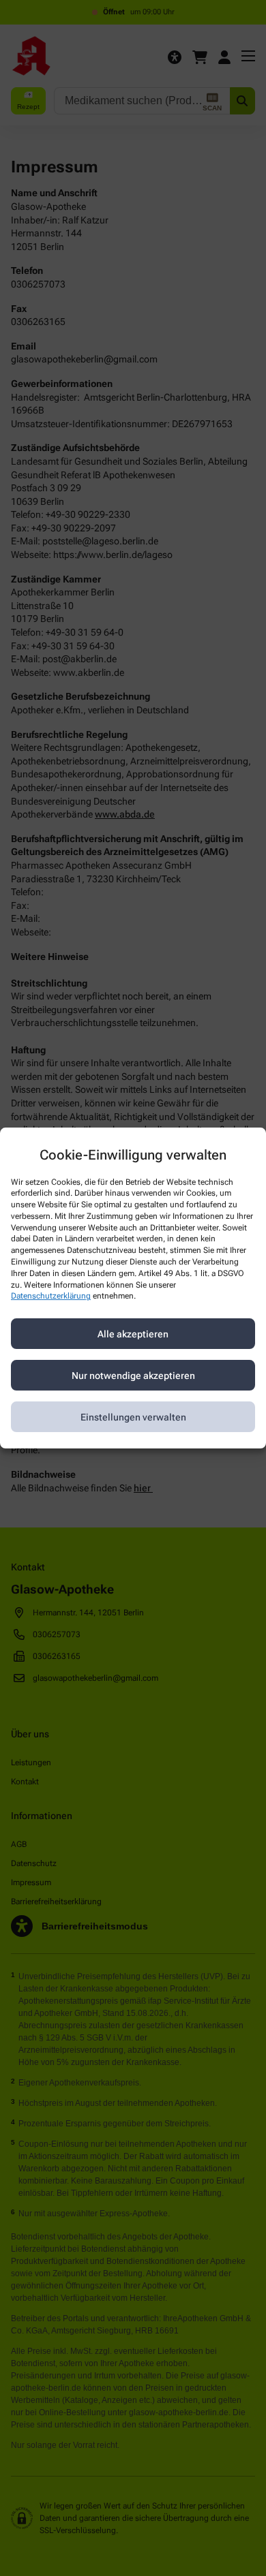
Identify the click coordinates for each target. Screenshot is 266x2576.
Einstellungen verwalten (133, 1417)
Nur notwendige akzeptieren (133, 1376)
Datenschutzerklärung (51, 1297)
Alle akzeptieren (133, 1334)
